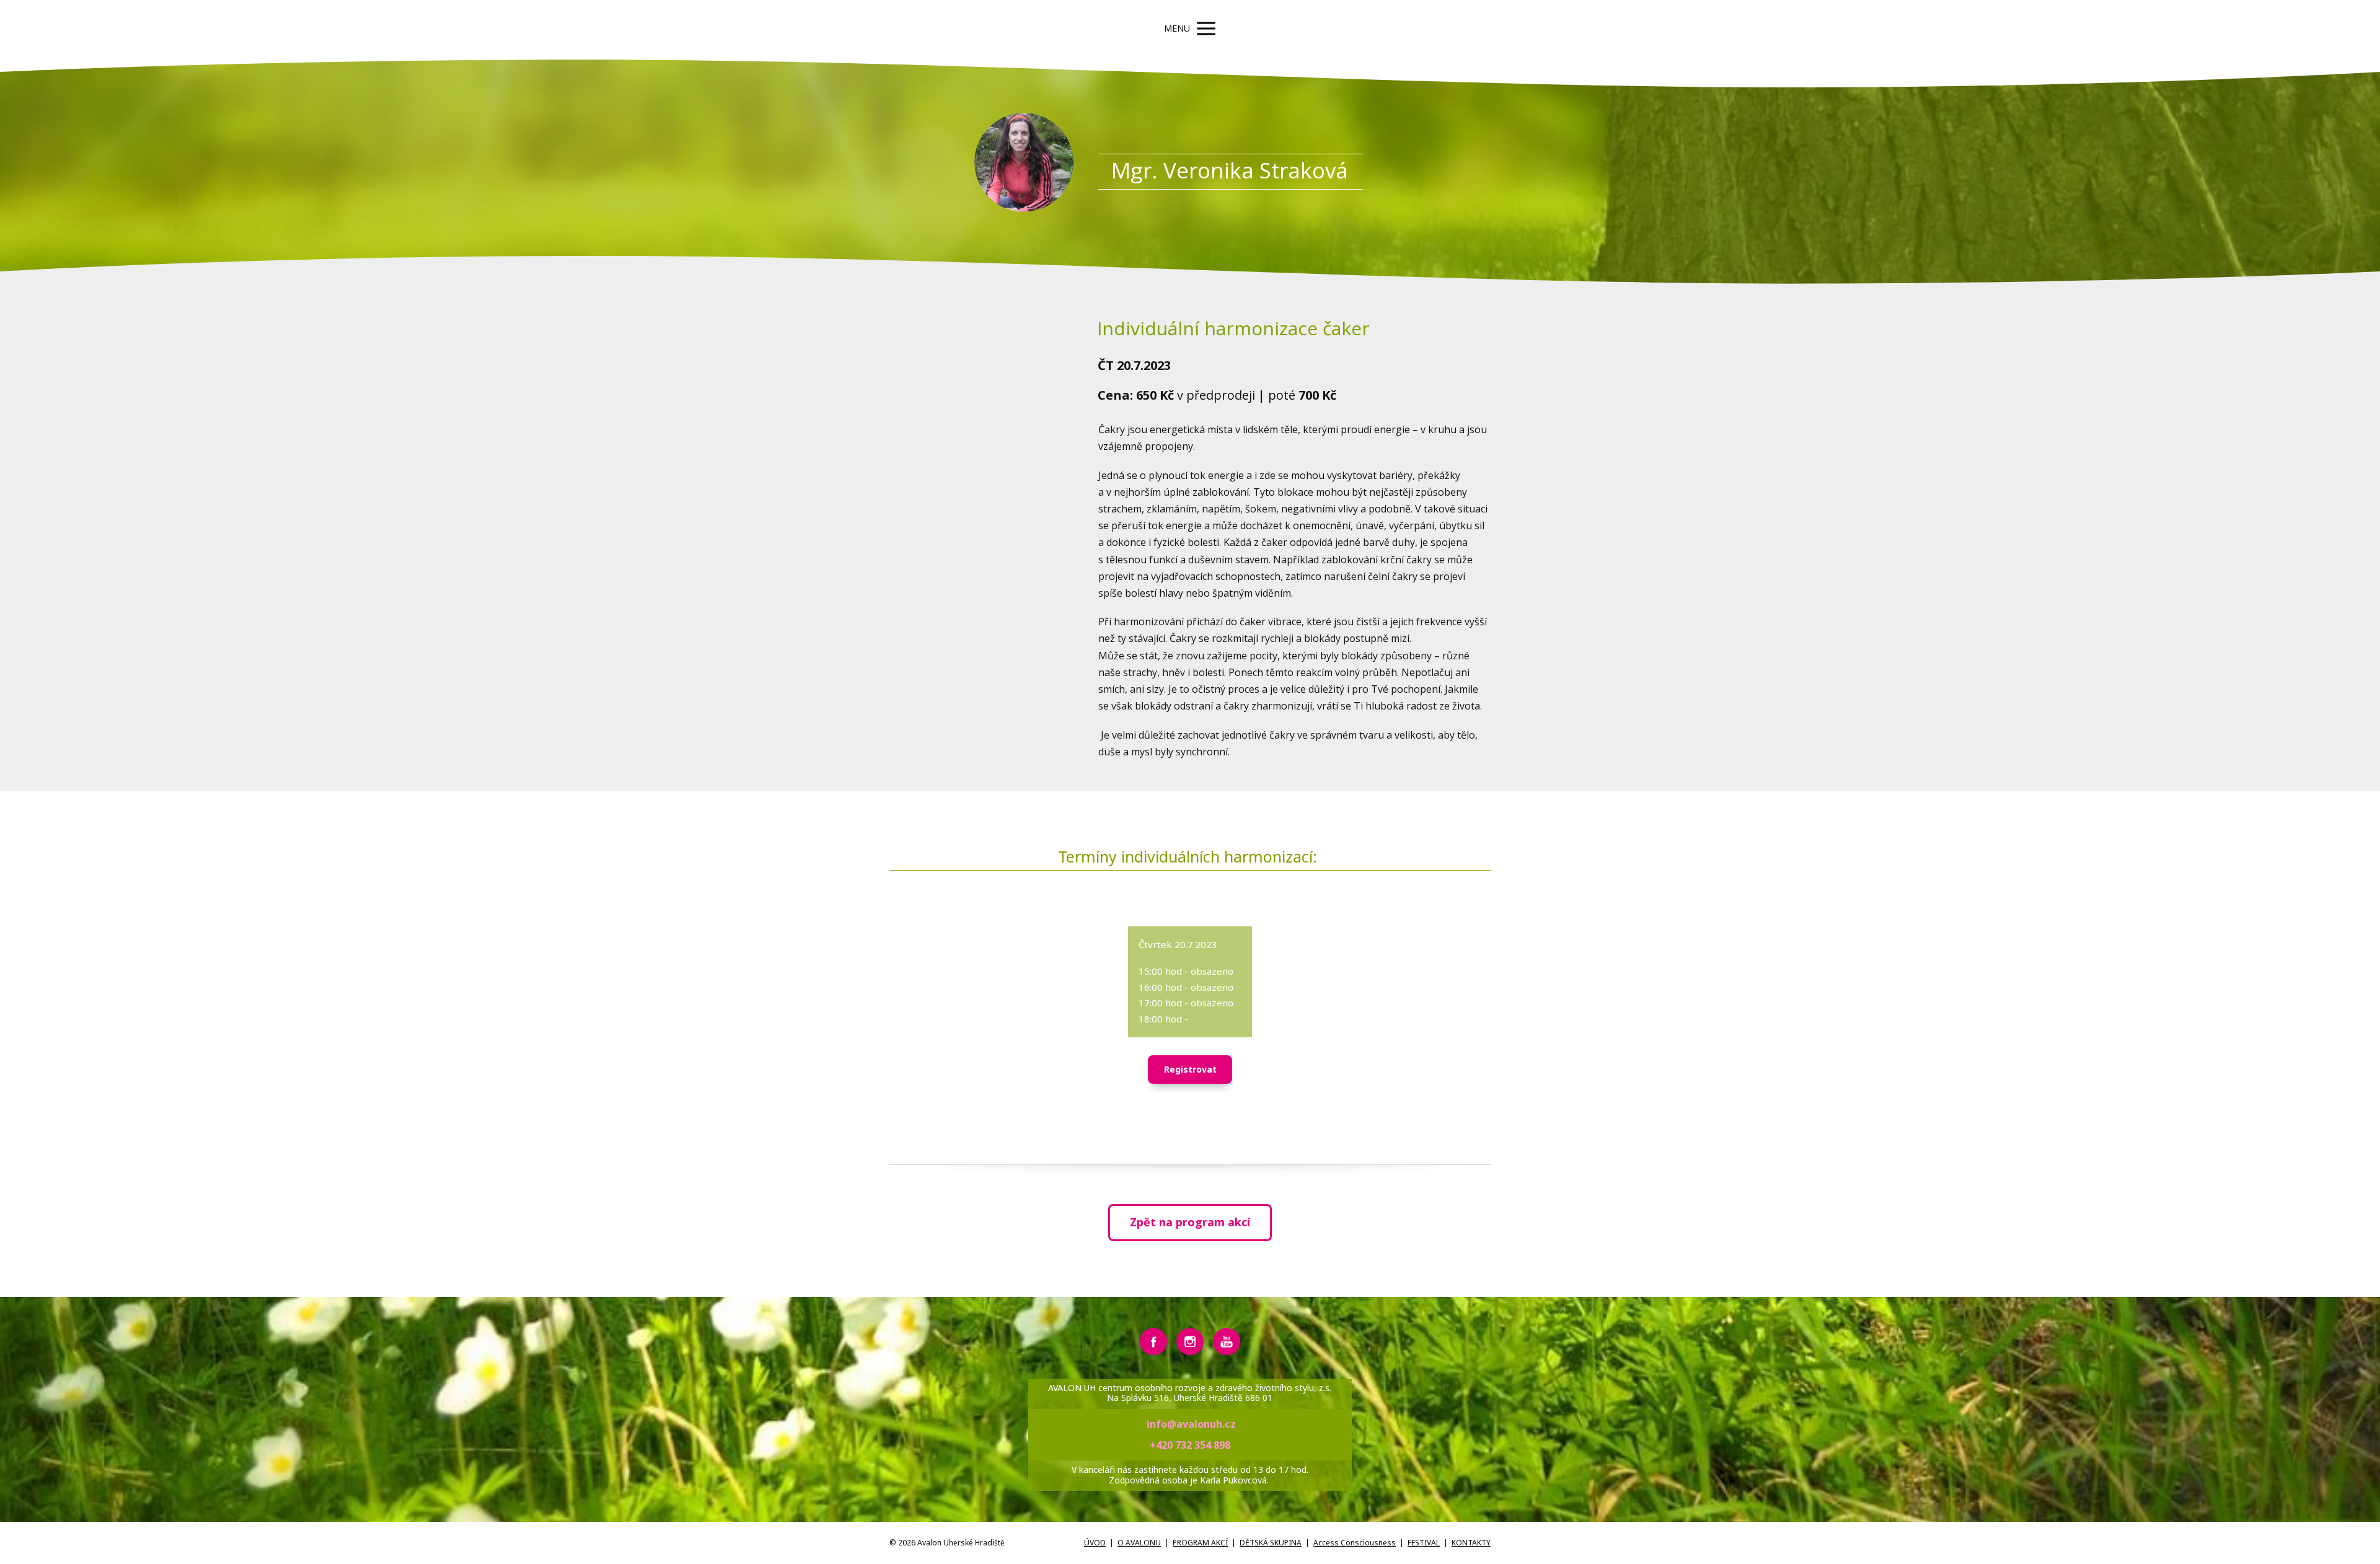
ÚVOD (1095, 1543)
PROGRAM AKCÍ (1200, 1543)
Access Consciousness (1355, 1543)
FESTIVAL (1424, 1543)
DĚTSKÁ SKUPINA (1271, 1543)
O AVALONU (1139, 1543)
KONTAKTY (1471, 1543)
